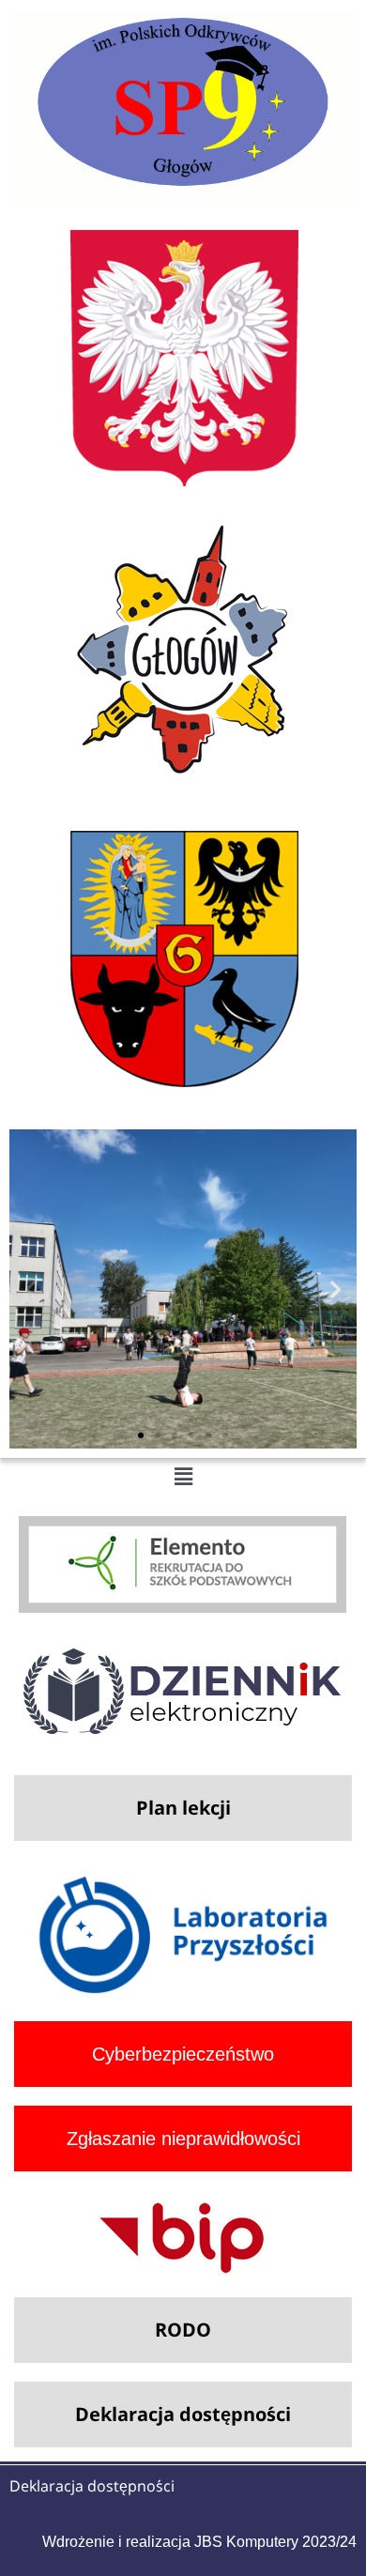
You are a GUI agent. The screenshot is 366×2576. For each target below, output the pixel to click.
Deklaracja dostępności (92, 2486)
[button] (30, 1289)
